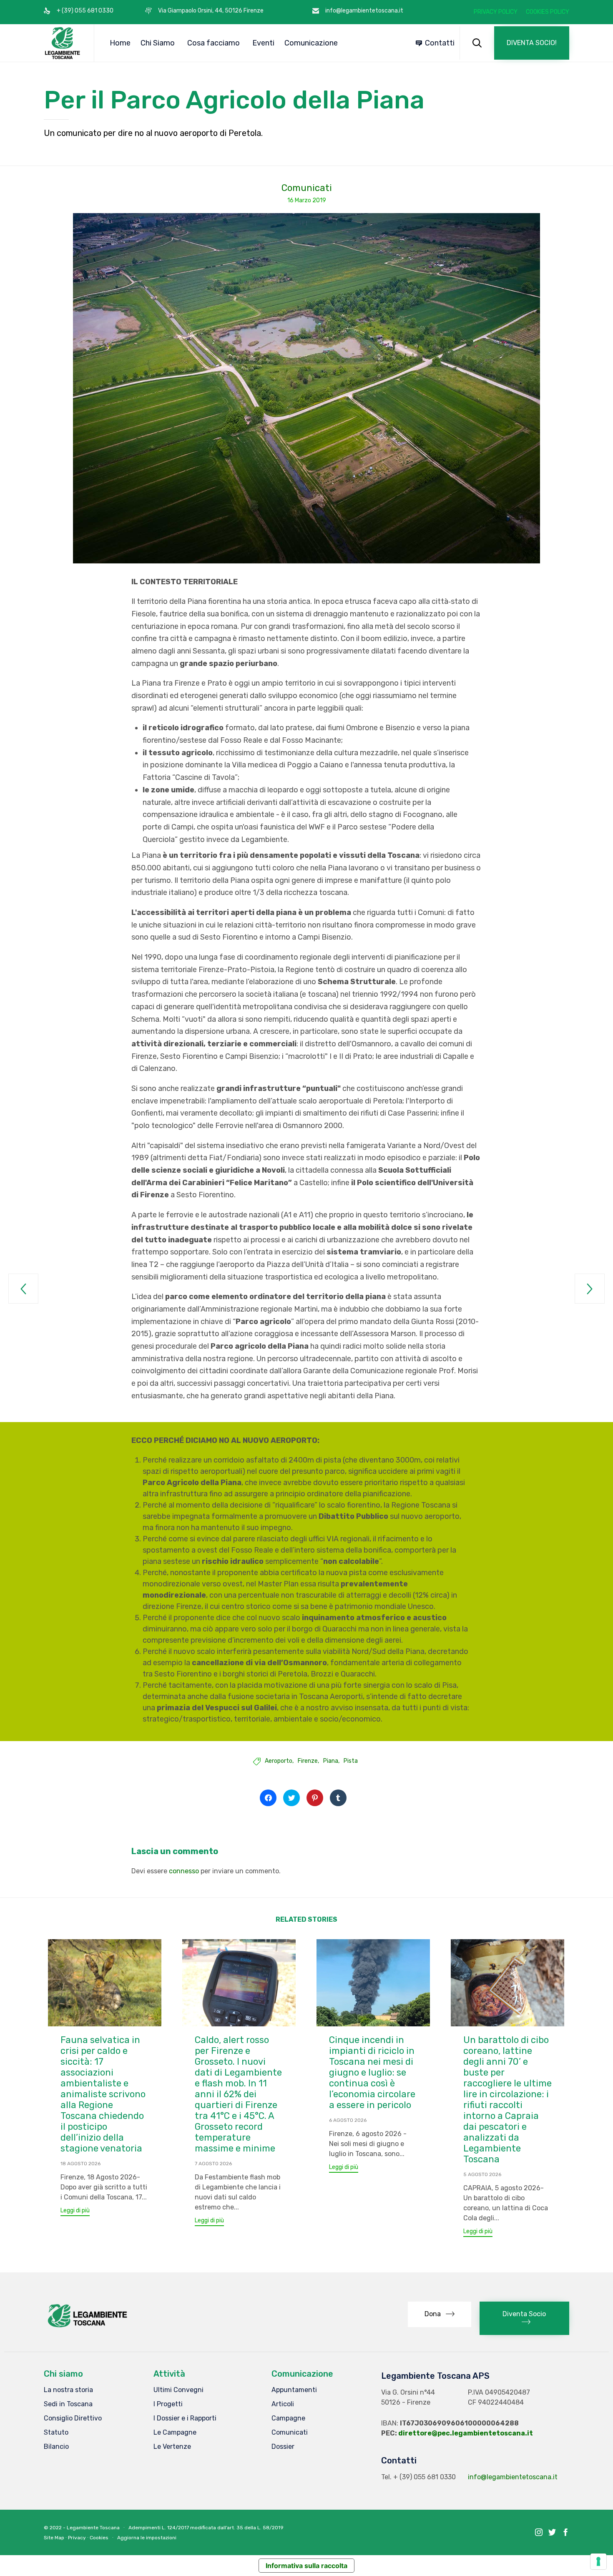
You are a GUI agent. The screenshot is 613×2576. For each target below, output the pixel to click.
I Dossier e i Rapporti (185, 2418)
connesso (184, 1871)
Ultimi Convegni (178, 2390)
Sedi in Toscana (68, 2404)
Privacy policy (496, 12)
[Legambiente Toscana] (63, 43)
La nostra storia (68, 2390)
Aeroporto (279, 1761)
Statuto (56, 2432)
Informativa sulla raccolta (306, 2566)
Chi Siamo (158, 43)
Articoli (283, 2404)
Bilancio (56, 2447)
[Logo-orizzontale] (87, 2327)
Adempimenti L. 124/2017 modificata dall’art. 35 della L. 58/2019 (206, 2528)
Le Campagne (175, 2432)
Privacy (77, 2538)
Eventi (263, 43)
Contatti (440, 43)
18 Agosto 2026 (80, 2164)
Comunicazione (311, 43)
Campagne (288, 2418)
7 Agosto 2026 (213, 2164)
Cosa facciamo (214, 43)
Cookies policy (548, 12)
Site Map (54, 2538)
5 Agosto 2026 (482, 2174)
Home (120, 43)
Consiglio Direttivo (73, 2418)
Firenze (308, 1761)
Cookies (99, 2538)
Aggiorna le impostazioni (147, 2538)
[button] (532, 43)
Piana (331, 1761)
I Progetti (168, 2404)
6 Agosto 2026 (348, 2120)
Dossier (283, 2447)
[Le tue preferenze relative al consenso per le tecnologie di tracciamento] (598, 2561)
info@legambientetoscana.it (513, 2477)
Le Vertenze (172, 2447)
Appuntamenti (294, 2390)
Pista (351, 1761)
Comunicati (307, 188)
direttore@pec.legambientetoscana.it (466, 2433)
